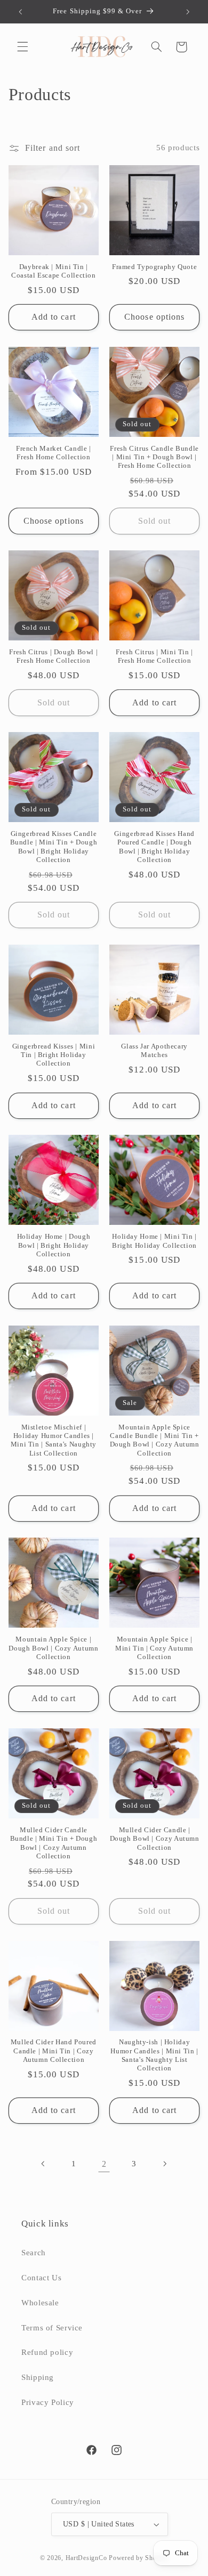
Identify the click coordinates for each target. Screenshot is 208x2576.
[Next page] (164, 2164)
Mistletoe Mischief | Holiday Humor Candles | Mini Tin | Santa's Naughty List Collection (54, 1440)
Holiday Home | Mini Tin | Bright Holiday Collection (154, 1241)
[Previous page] (44, 2164)
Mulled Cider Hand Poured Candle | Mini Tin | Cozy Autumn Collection (54, 2051)
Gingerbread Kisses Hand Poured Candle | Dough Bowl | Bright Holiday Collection (154, 847)
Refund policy (47, 2352)
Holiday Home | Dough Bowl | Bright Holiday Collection (54, 1245)
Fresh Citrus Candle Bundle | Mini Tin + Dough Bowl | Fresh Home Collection (154, 457)
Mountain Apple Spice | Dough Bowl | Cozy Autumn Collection (53, 1648)
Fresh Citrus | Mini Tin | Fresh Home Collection (154, 656)
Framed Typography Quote (155, 267)
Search (34, 2253)
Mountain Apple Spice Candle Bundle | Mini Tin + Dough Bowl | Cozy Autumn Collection (155, 1440)
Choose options (154, 317)
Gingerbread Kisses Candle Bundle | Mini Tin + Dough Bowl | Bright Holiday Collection (54, 847)
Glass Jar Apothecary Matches (154, 1051)
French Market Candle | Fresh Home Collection (54, 453)
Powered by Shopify (138, 2558)
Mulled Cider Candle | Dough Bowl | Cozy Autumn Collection (155, 1839)
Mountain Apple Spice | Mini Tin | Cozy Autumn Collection (154, 1648)
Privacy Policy (48, 2402)
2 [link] (104, 2164)
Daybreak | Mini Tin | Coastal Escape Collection (54, 271)
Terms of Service (52, 2328)
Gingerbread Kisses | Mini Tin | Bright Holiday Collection (54, 1055)
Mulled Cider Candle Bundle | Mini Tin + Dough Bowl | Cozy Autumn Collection (54, 1843)
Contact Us (41, 2278)
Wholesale (40, 2303)
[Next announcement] (188, 12)
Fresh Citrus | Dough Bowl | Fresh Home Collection (53, 656)
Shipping (38, 2377)
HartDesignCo (86, 2558)
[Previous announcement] (20, 12)
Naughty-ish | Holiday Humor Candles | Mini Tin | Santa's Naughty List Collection (154, 2055)
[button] (22, 47)
